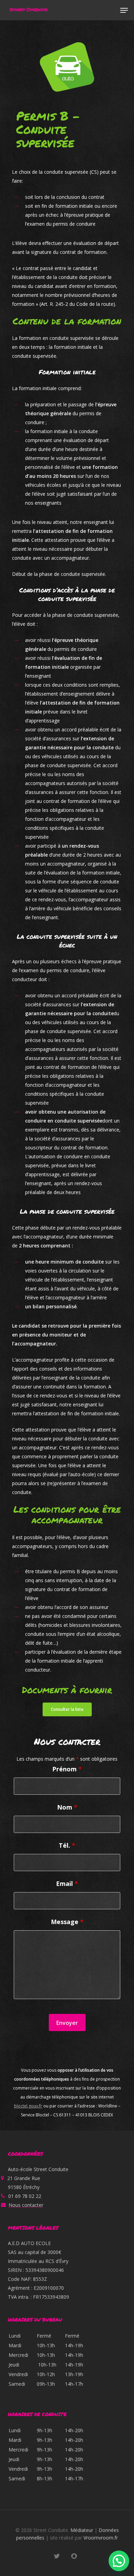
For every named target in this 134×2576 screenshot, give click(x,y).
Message (67, 1922)
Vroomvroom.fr (101, 2538)
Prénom (67, 1769)
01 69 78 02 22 (25, 2196)
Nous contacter (26, 2205)
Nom (67, 1807)
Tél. (67, 1845)
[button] (124, 10)
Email (67, 1883)
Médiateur (82, 2530)
